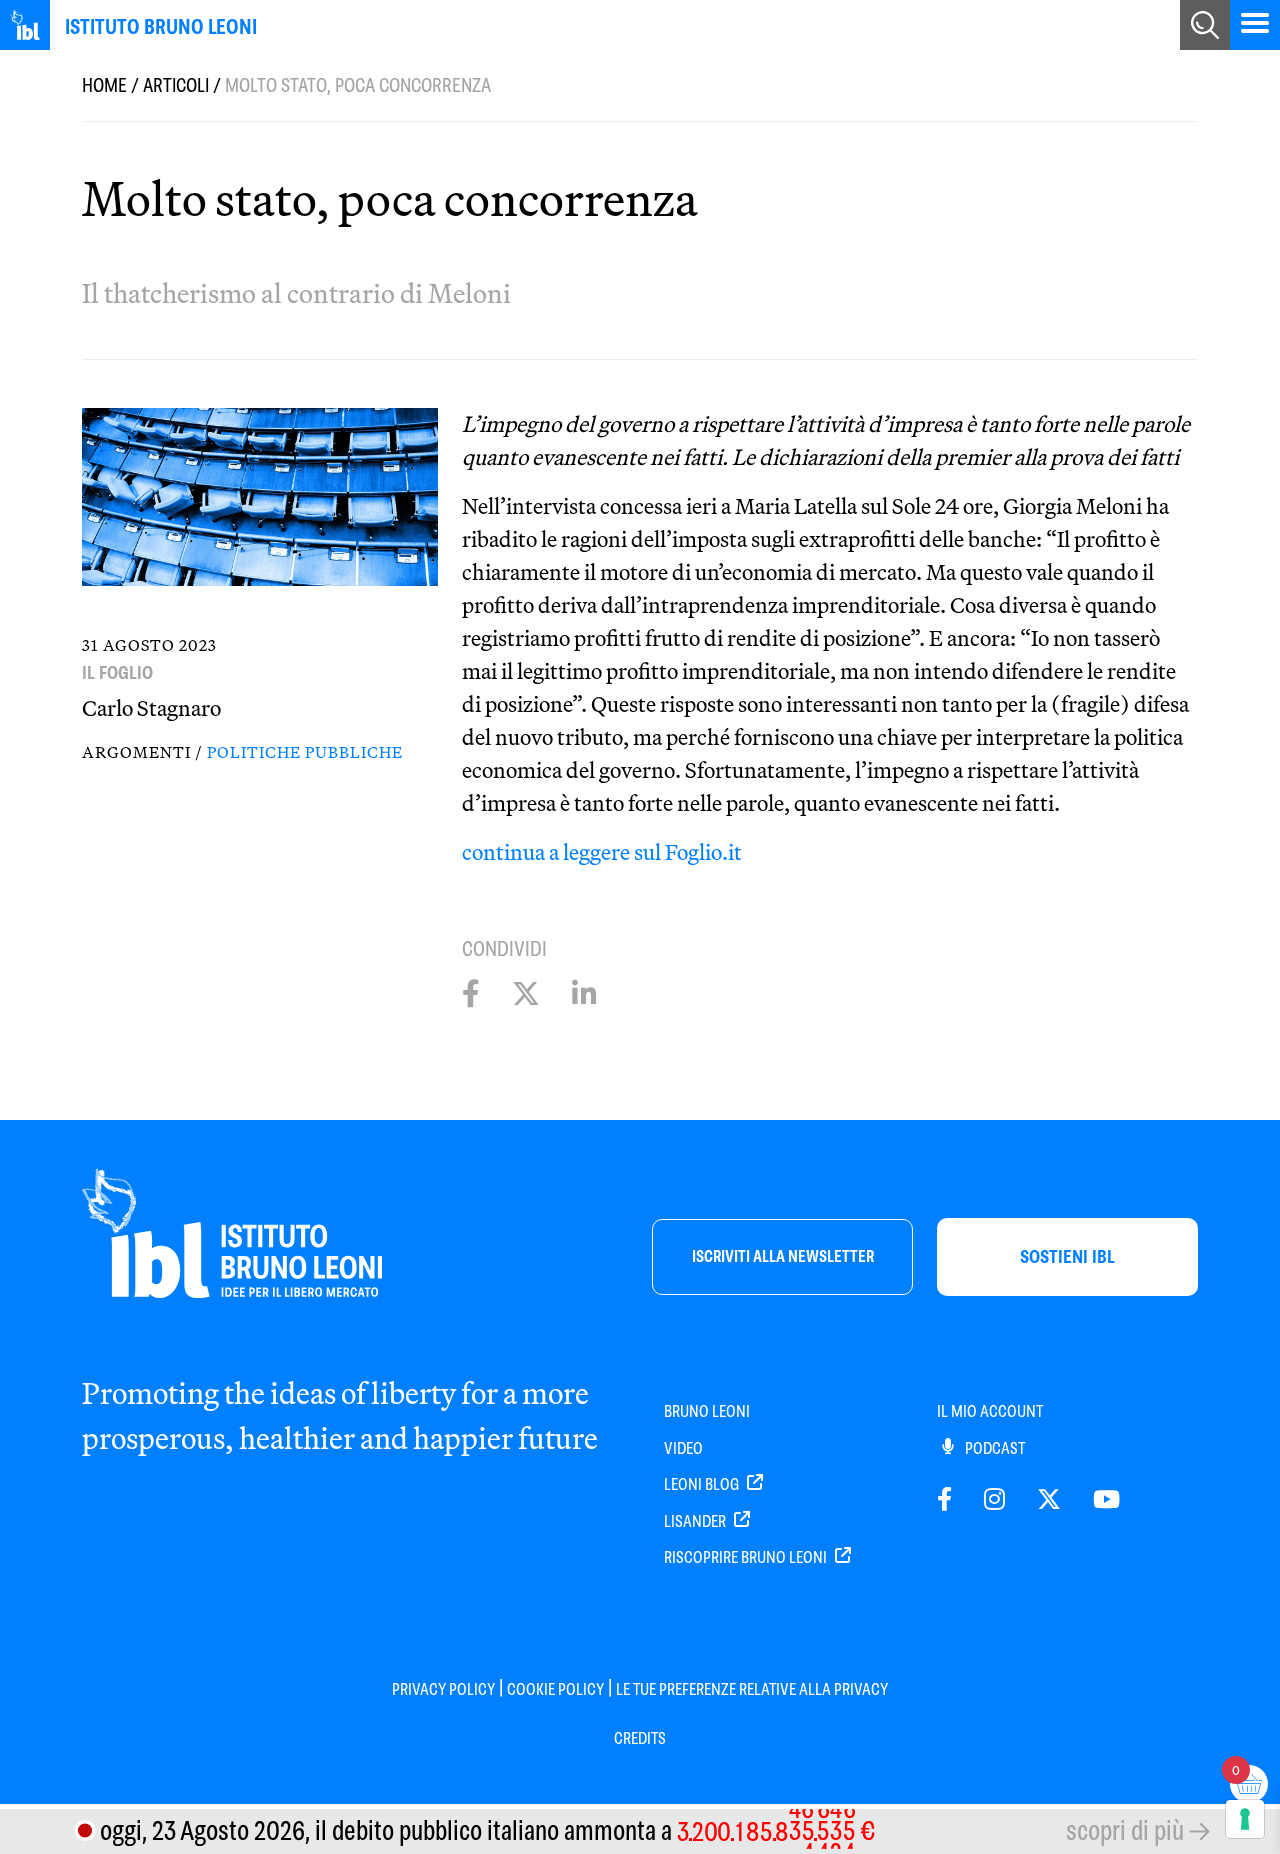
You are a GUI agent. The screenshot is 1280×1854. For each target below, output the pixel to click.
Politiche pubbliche (305, 752)
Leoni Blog (703, 1484)
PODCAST (993, 1448)
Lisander (696, 1521)
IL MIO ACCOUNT (990, 1411)
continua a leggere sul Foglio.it (602, 852)
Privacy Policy (443, 1689)
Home (104, 85)
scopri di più (1125, 1830)
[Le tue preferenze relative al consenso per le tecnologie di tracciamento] (1245, 1819)
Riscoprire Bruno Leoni (747, 1557)
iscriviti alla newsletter (783, 1256)
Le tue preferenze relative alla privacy (752, 1689)
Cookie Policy (555, 1689)
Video (683, 1448)
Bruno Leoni (707, 1411)
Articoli (176, 85)
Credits (640, 1738)
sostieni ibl (1067, 1256)
